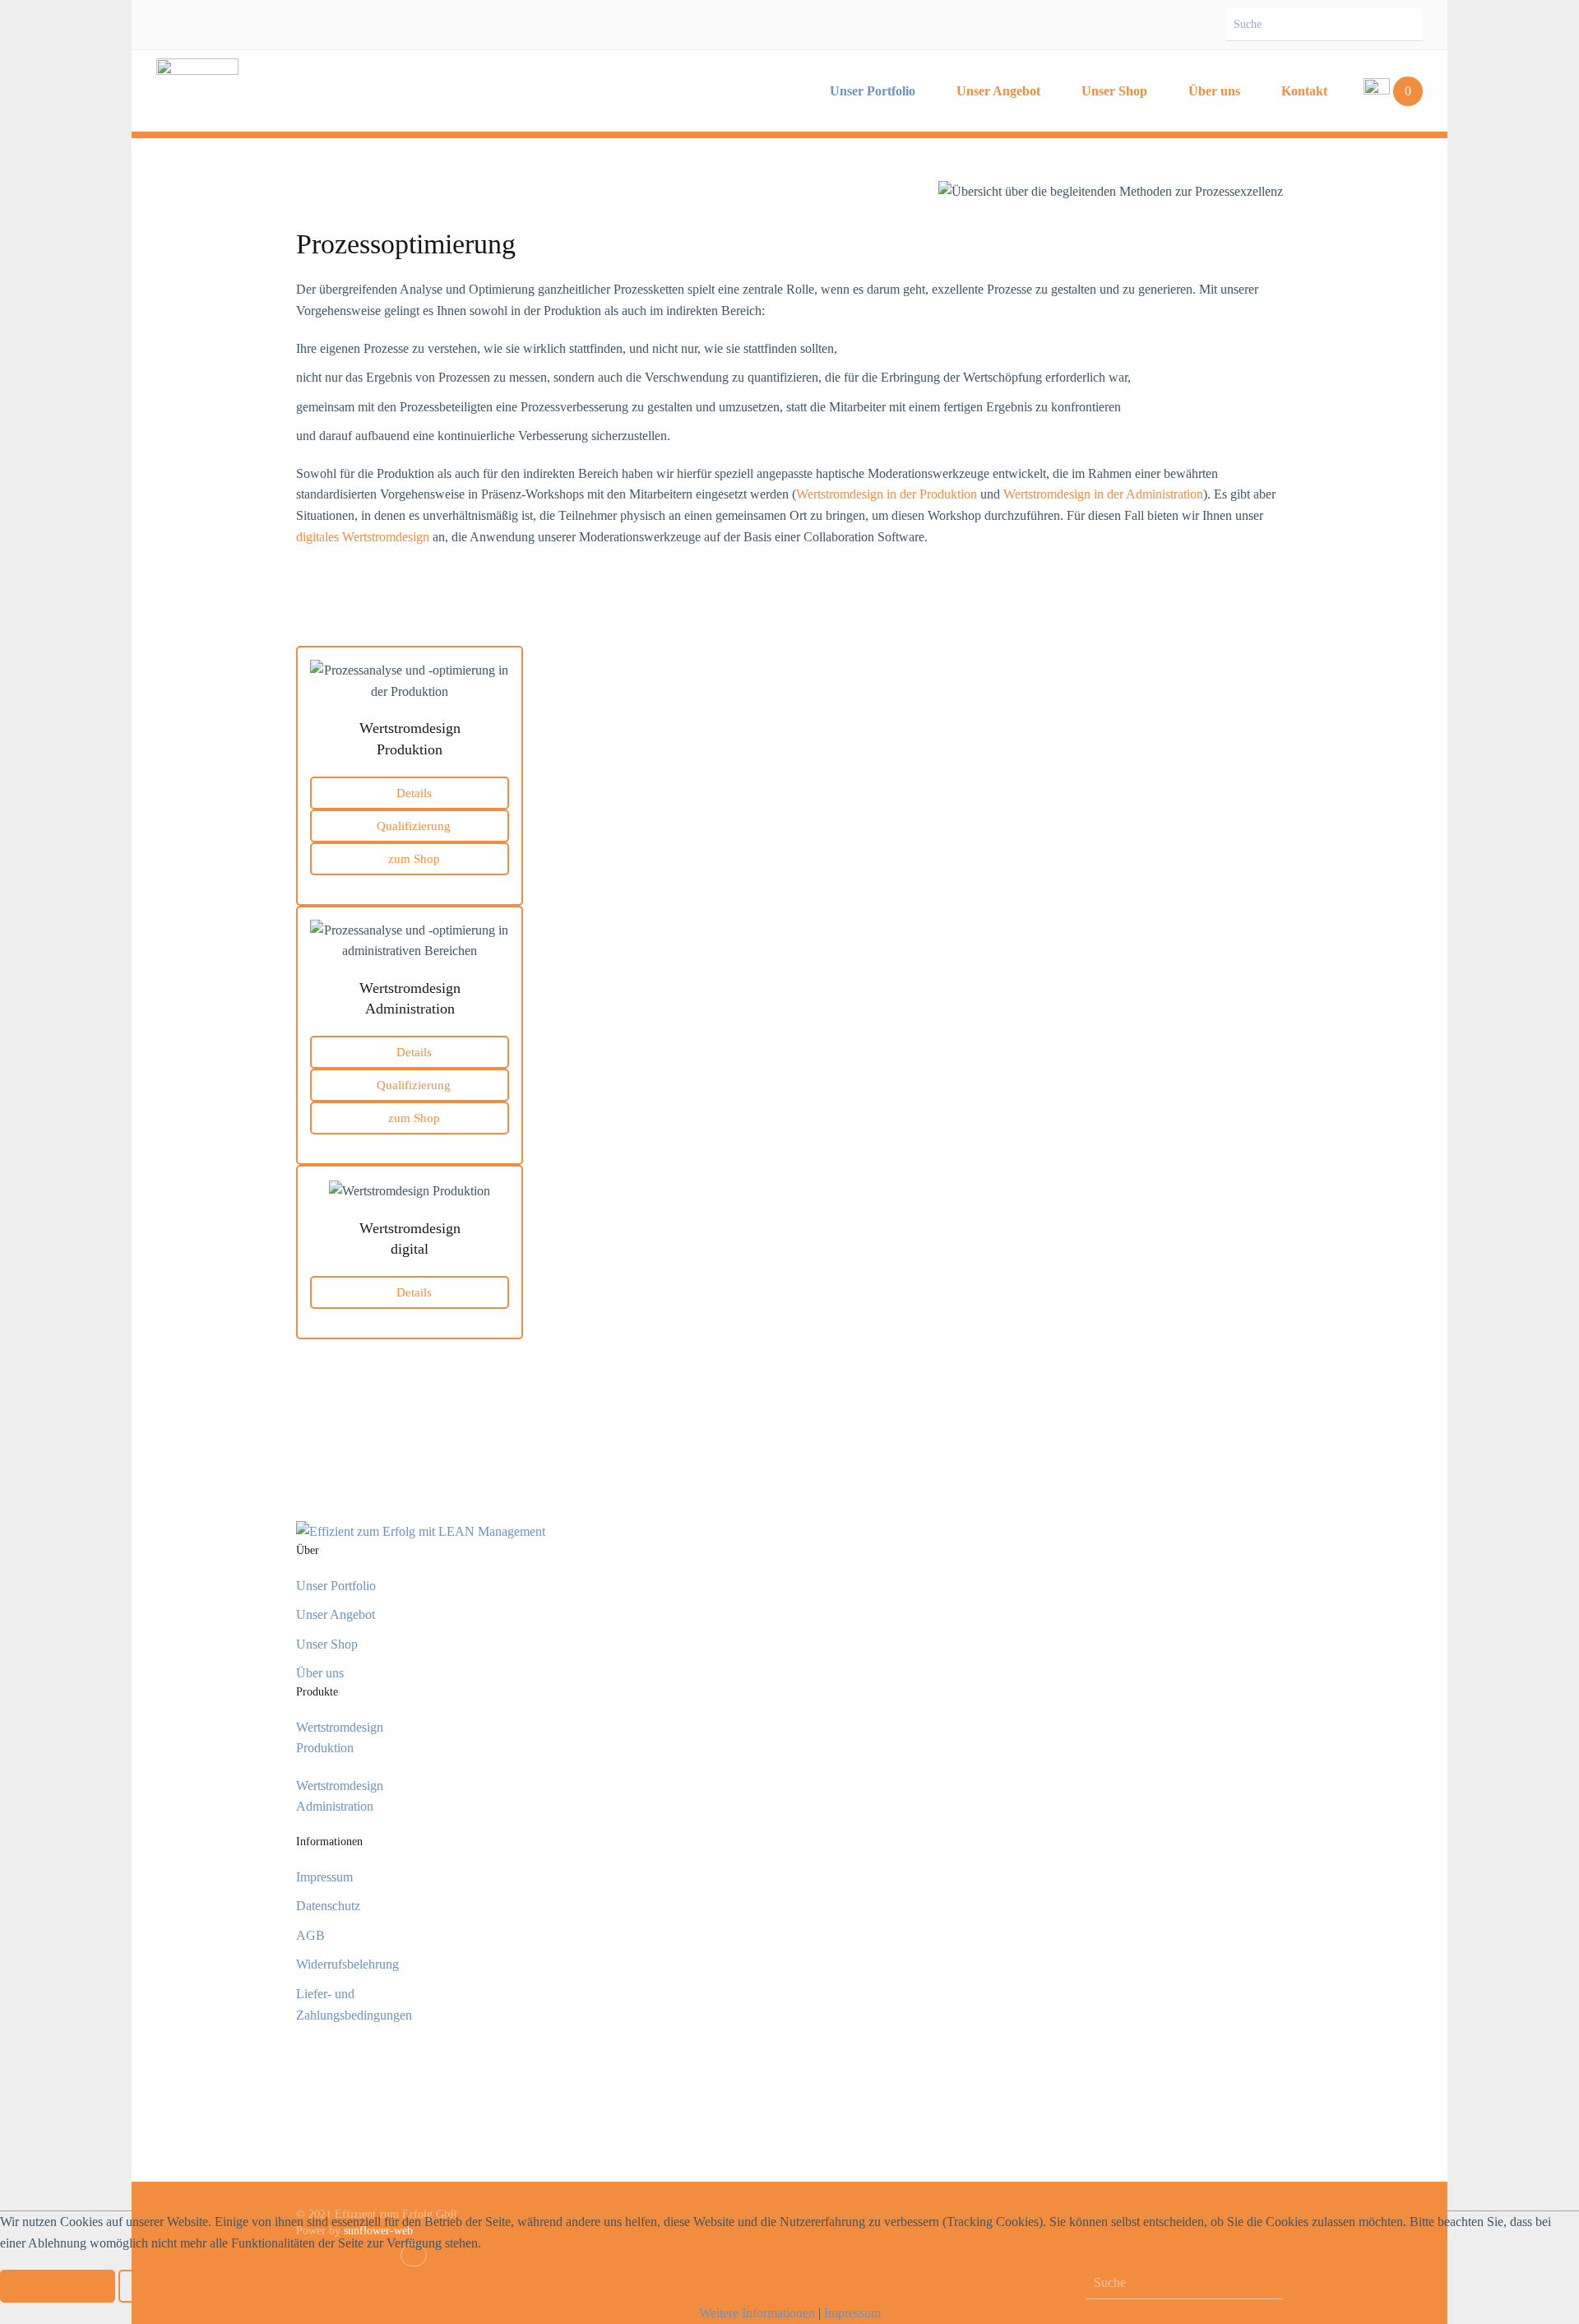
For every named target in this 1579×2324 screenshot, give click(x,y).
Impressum (324, 1877)
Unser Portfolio (873, 91)
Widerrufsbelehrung (347, 1964)
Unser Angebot (998, 91)
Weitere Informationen (757, 2313)
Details (414, 793)
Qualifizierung (414, 826)
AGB (310, 1935)
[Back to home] (197, 91)
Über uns (1214, 91)
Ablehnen (170, 2286)
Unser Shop (1114, 91)
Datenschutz (328, 1906)
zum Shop (414, 859)
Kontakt (1304, 91)
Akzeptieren (58, 2286)
